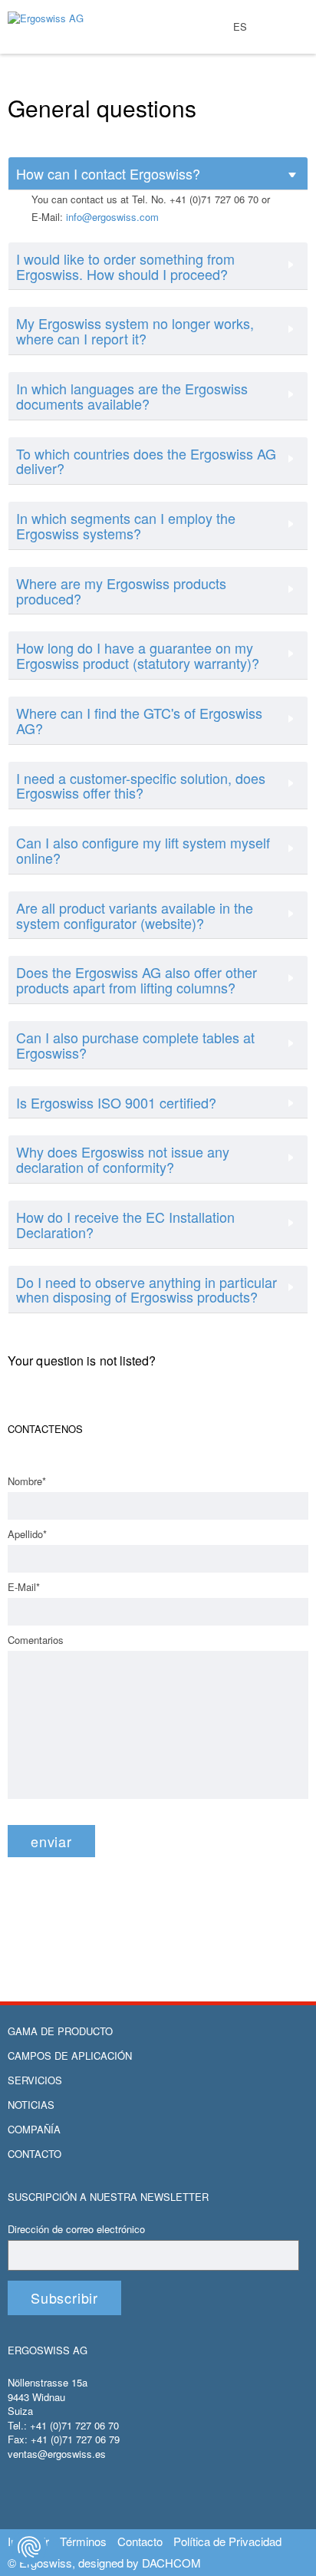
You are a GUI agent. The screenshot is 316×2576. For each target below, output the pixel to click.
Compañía (34, 2130)
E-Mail (24, 1587)
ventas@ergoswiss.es (57, 2454)
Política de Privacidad (227, 2541)
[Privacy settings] (29, 2547)
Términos (83, 2541)
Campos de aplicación (70, 2056)
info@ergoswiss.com (112, 217)
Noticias (31, 2105)
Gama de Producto (60, 2031)
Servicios (35, 2080)
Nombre (27, 1481)
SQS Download (291, 59)
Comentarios (36, 1640)
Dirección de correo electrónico (76, 2229)
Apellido (27, 1534)
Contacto (35, 2154)
